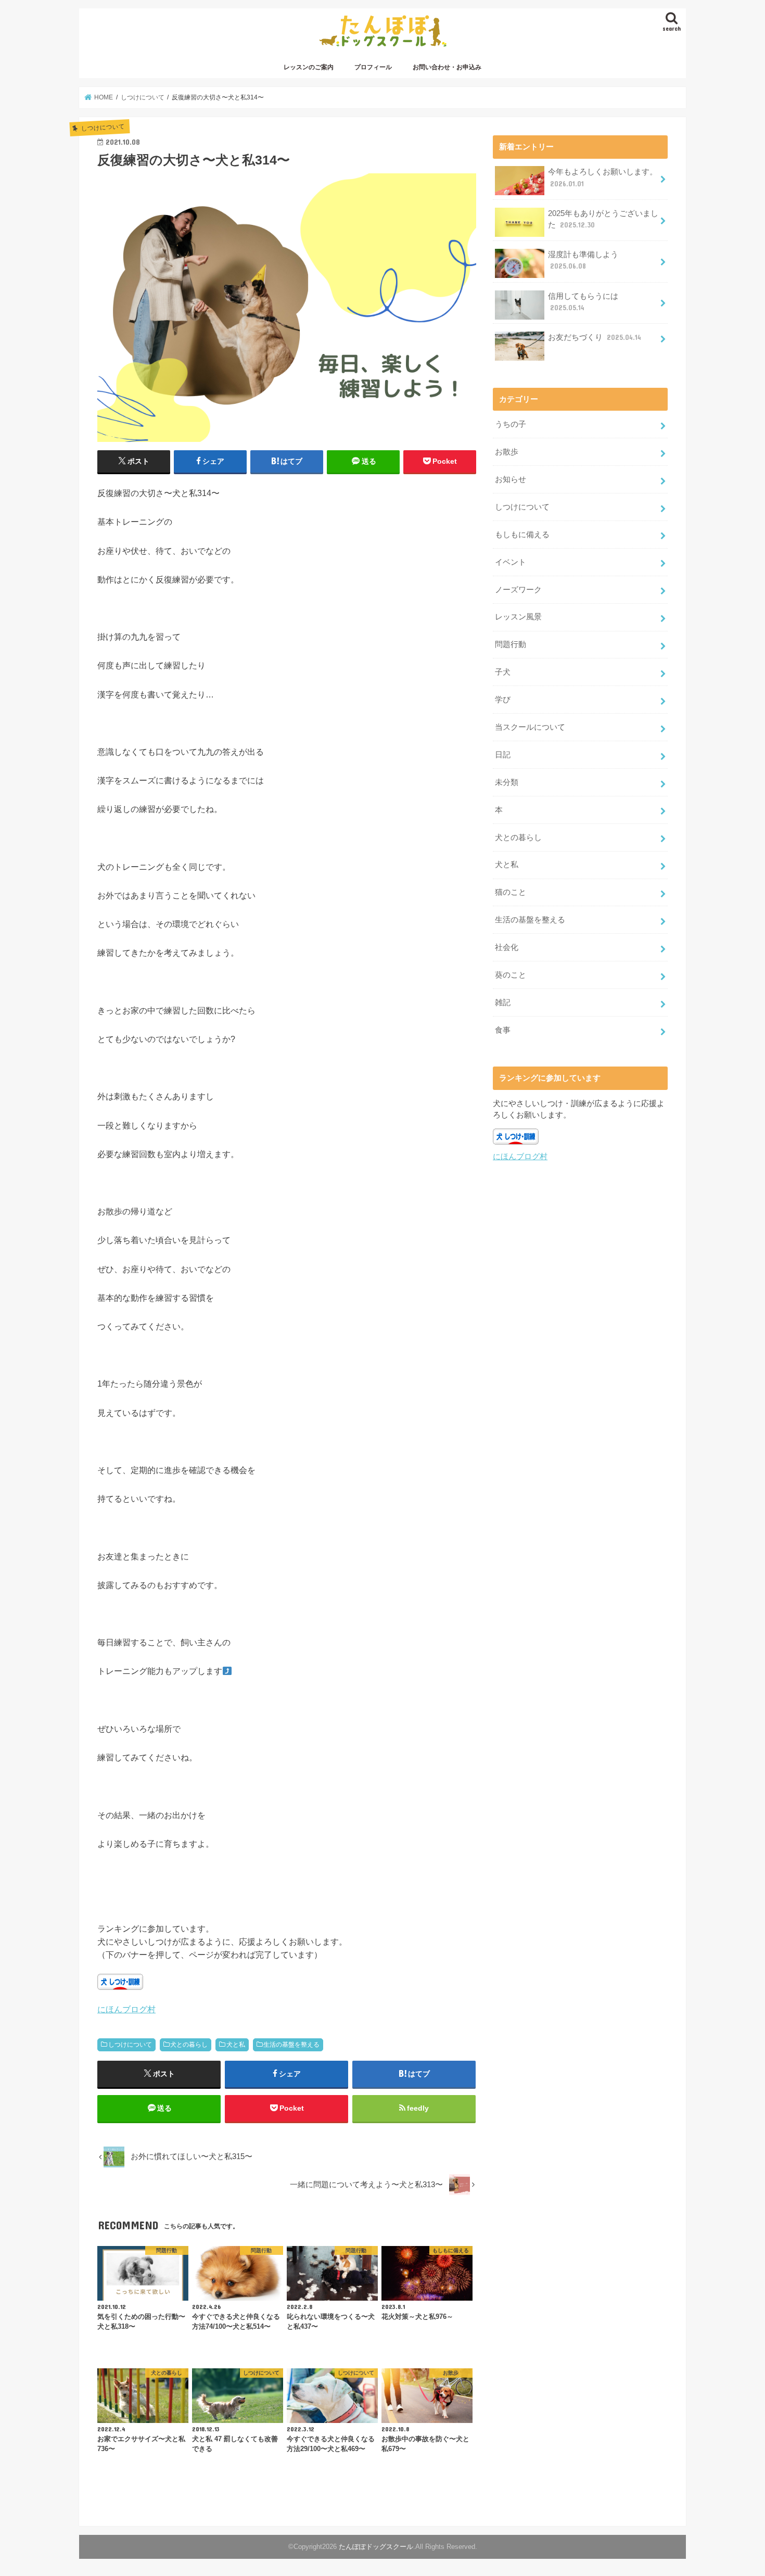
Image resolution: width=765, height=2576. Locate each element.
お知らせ (511, 479)
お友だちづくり (595, 337)
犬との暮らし (189, 2045)
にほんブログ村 (126, 2009)
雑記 (503, 1003)
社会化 (507, 947)
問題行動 (511, 644)
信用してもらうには (583, 302)
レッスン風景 (518, 617)
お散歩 (507, 452)
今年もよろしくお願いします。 (603, 177)
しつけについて (130, 2045)
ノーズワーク (518, 590)
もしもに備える (522, 535)
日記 (503, 755)
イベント (511, 562)
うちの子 (511, 424)
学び (503, 700)
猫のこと (511, 892)
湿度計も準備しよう (583, 260)
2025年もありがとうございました (603, 219)
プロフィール (373, 67)
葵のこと (511, 975)
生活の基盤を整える (291, 2045)
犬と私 (236, 2045)
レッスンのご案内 (309, 67)
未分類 (507, 782)
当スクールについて (530, 727)
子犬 (503, 672)
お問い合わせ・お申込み (447, 67)
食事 (503, 1030)
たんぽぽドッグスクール (376, 2547)
